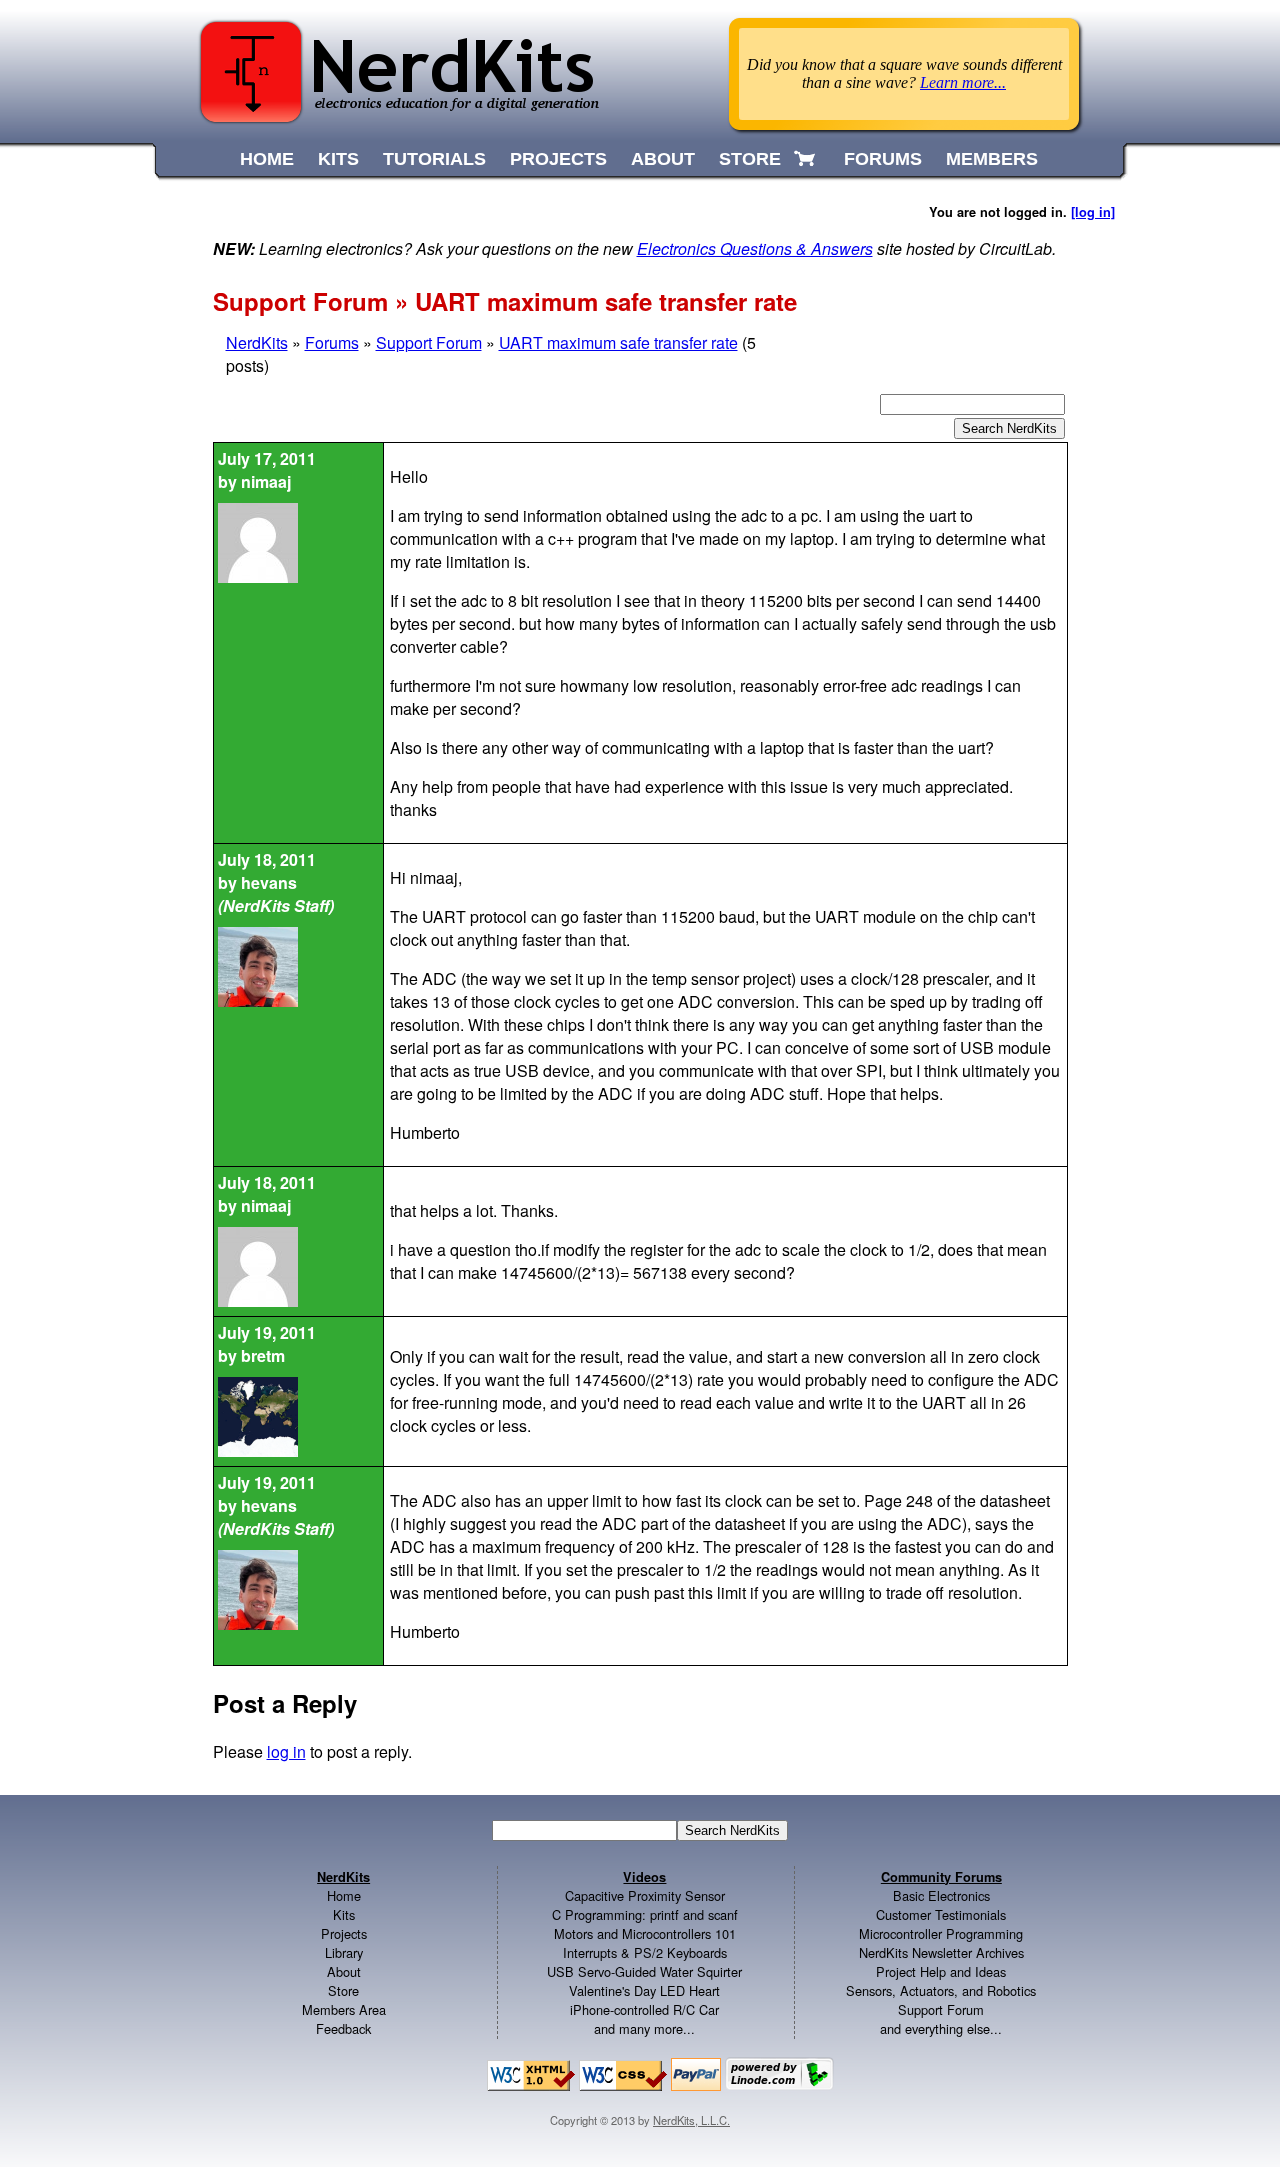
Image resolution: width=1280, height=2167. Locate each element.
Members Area (344, 2009)
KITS (338, 159)
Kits (344, 1914)
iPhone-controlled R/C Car (644, 2009)
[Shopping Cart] (806, 159)
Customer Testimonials (941, 1914)
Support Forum (429, 342)
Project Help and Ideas (941, 1971)
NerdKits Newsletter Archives (941, 1952)
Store (343, 1990)
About (344, 1971)
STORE (750, 159)
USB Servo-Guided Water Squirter (644, 1971)
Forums (332, 342)
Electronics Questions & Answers (755, 248)
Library (344, 1952)
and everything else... (941, 2028)
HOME (267, 159)
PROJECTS (558, 159)
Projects (344, 1933)
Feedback (343, 2028)
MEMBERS (992, 159)
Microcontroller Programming (941, 1933)
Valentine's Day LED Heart (644, 1990)
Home (344, 1895)
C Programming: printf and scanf (645, 1914)
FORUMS (883, 159)
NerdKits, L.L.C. (691, 2120)
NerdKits (257, 342)
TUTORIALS (434, 159)
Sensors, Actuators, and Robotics (941, 1990)
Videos (644, 1877)
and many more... (644, 2028)
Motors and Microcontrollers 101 (645, 1933)
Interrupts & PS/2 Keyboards (645, 1952)
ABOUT (663, 159)
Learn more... (963, 82)
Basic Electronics (941, 1895)
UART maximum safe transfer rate (618, 342)
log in (286, 1751)
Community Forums (941, 1877)
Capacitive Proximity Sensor (645, 1895)
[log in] (1093, 212)
